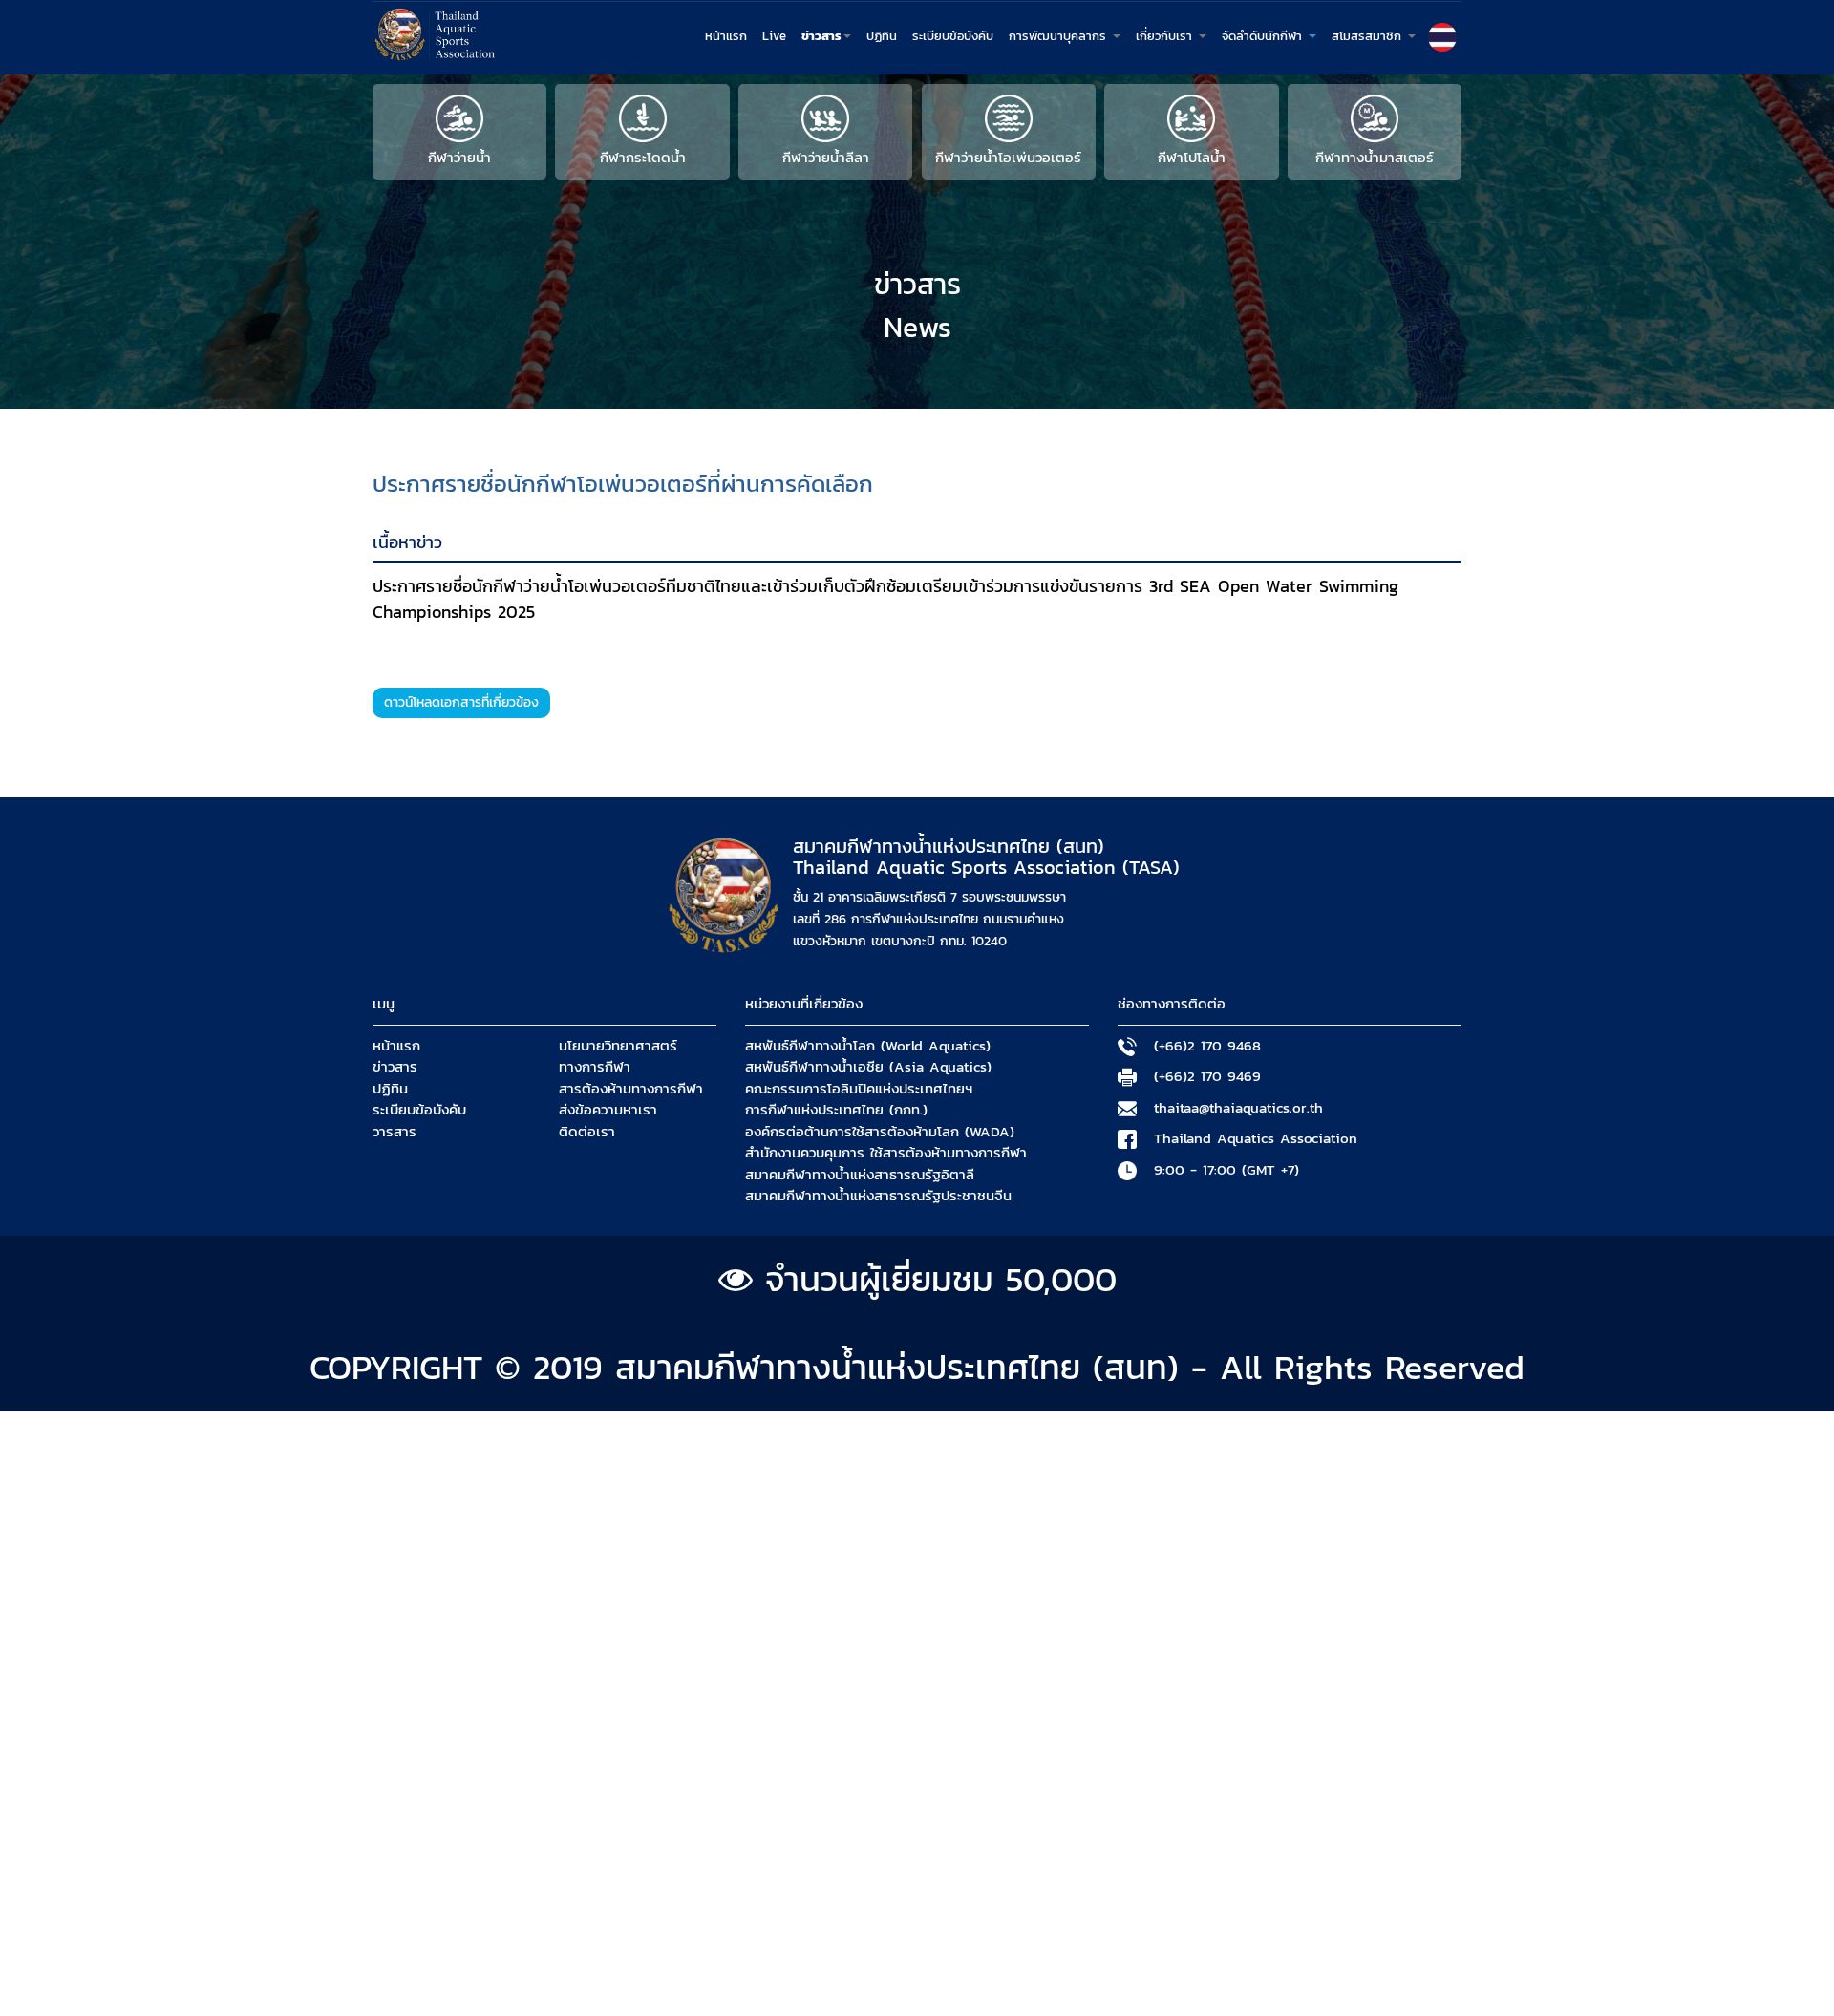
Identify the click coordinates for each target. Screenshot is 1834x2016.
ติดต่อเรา (587, 1132)
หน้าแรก (726, 36)
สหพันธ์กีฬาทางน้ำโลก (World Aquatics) (868, 1046)
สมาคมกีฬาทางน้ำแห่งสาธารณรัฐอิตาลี (860, 1175)
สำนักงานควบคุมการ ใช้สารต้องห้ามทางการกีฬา (886, 1153)
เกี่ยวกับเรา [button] (1166, 36)
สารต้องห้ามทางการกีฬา (631, 1089)
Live (774, 36)
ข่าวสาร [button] (821, 36)
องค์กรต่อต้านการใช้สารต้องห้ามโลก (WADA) (880, 1132)
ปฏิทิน (882, 36)
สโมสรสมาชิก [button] (1369, 36)
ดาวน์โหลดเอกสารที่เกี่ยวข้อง (461, 702)
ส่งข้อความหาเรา (608, 1110)
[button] (1442, 37)
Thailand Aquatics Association (1256, 1138)
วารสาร (395, 1132)
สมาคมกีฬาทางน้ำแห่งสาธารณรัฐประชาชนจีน (878, 1196)
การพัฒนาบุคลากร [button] (1060, 36)
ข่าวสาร (395, 1067)
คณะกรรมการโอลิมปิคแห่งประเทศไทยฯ (859, 1089)
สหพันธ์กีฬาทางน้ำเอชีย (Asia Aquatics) (868, 1067)
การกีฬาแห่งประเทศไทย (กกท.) (836, 1110)
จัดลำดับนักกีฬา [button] (1264, 36)
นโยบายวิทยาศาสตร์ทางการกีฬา (618, 1057)
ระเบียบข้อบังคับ (953, 36)
